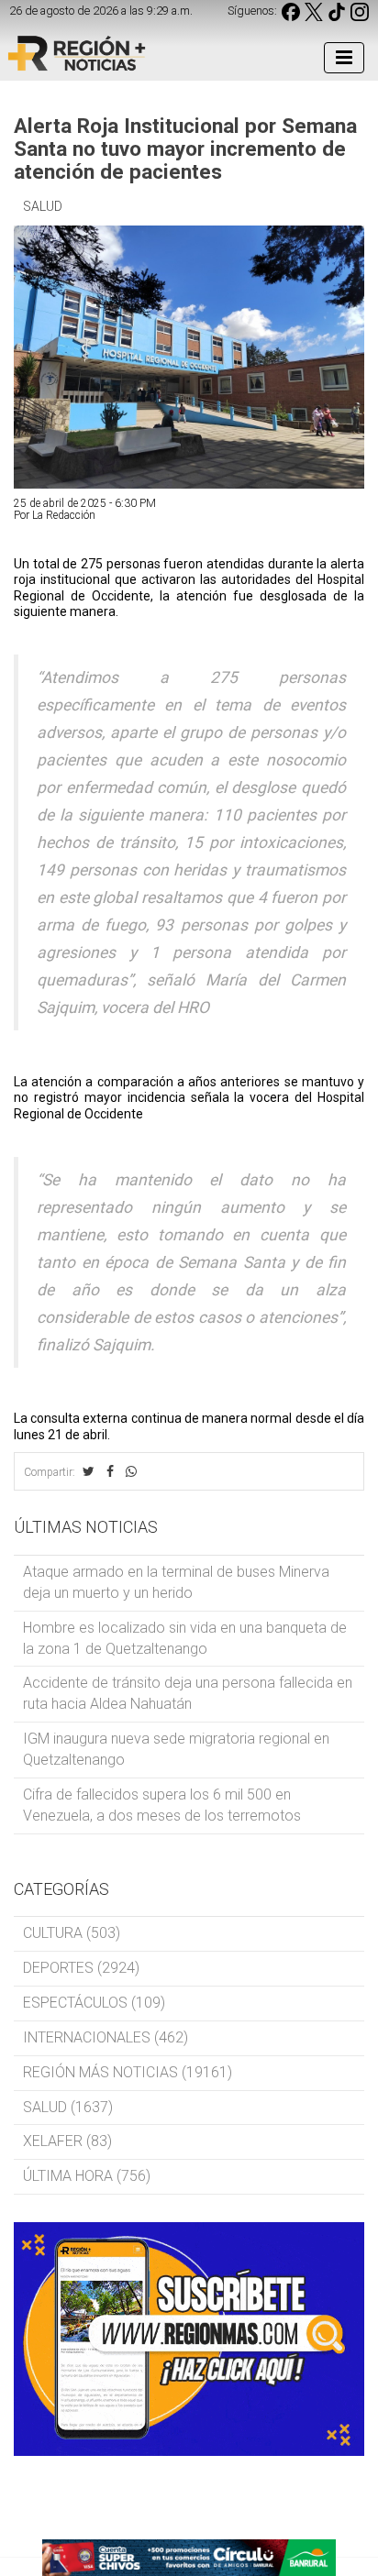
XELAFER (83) (67, 2141)
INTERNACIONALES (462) (106, 2037)
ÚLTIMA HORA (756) (87, 2176)
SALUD (43, 206)
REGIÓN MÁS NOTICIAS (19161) (128, 2072)
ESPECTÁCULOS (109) (94, 2003)
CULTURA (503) (72, 1933)
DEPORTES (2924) (81, 1968)
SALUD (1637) (68, 2107)
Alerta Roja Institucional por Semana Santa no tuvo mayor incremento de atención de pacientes (185, 149)
